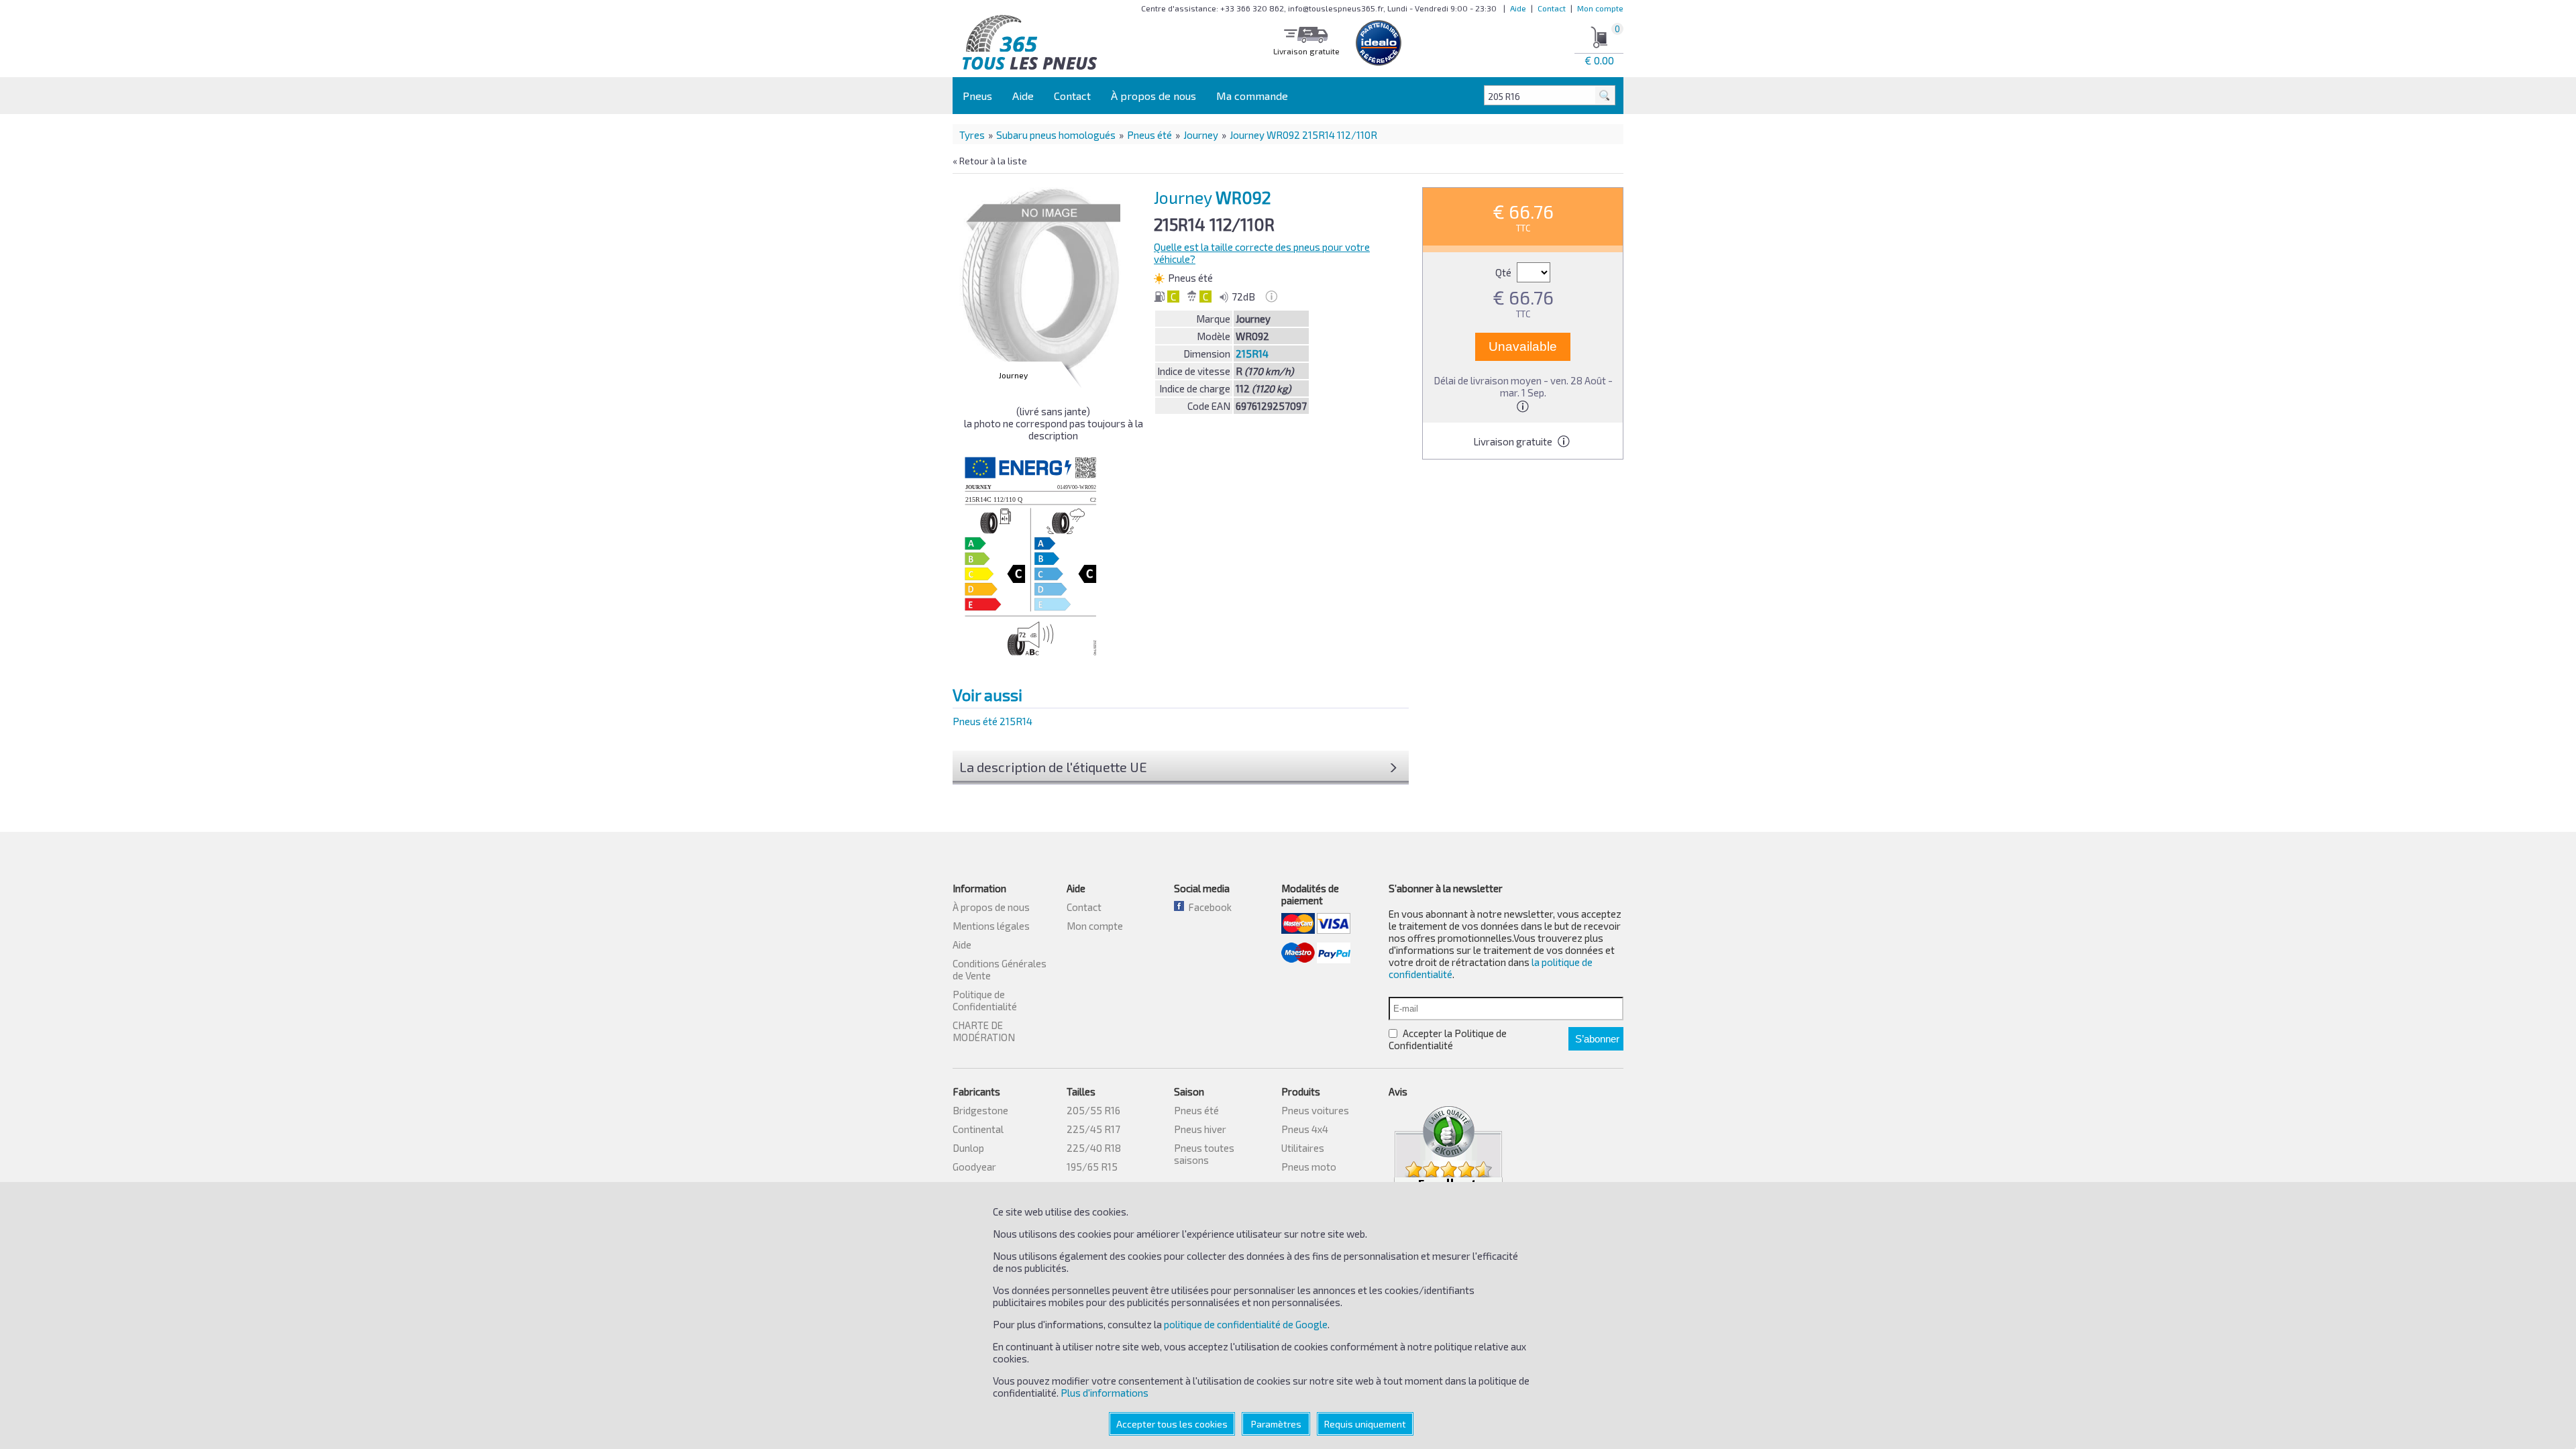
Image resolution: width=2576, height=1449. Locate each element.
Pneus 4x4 (1305, 1129)
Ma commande (1252, 96)
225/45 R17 (1093, 1129)
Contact (1552, 8)
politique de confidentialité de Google (1246, 1324)
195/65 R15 (1092, 1167)
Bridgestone (980, 1110)
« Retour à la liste (990, 161)
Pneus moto (1309, 1167)
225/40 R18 (1094, 1148)
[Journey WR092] (1044, 281)
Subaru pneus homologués (1056, 135)
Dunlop (968, 1148)
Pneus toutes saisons (1204, 1154)
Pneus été (1149, 135)
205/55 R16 (1093, 1110)
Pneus (977, 96)
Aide (1518, 8)
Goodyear (974, 1167)
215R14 (1252, 354)
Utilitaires (1303, 1148)
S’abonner (1597, 1039)
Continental (978, 1129)
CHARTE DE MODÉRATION (984, 1031)
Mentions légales (991, 926)
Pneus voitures (1315, 1110)
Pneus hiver (1200, 1129)
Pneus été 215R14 (992, 721)
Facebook (1208, 907)
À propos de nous (1153, 96)
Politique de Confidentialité (985, 1000)
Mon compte (1600, 8)
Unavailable (1523, 346)
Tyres (972, 135)
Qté (1504, 272)
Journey (1201, 135)
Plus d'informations (1105, 1393)
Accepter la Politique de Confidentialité (1448, 1039)
